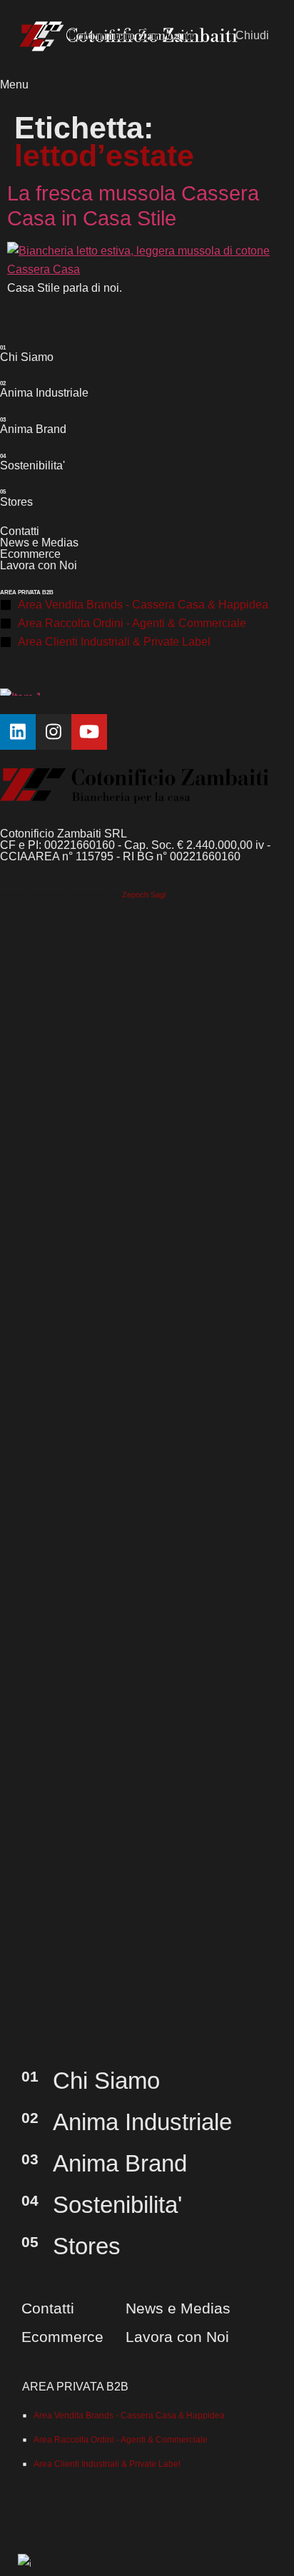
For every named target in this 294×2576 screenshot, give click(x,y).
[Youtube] (89, 732)
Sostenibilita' (32, 465)
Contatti (20, 531)
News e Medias (39, 543)
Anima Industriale (44, 392)
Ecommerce (30, 554)
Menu (14, 84)
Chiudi (252, 35)
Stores (16, 502)
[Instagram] (54, 732)
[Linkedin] (18, 732)
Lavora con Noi (39, 565)
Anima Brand (33, 429)
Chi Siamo (27, 357)
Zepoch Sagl (144, 895)
